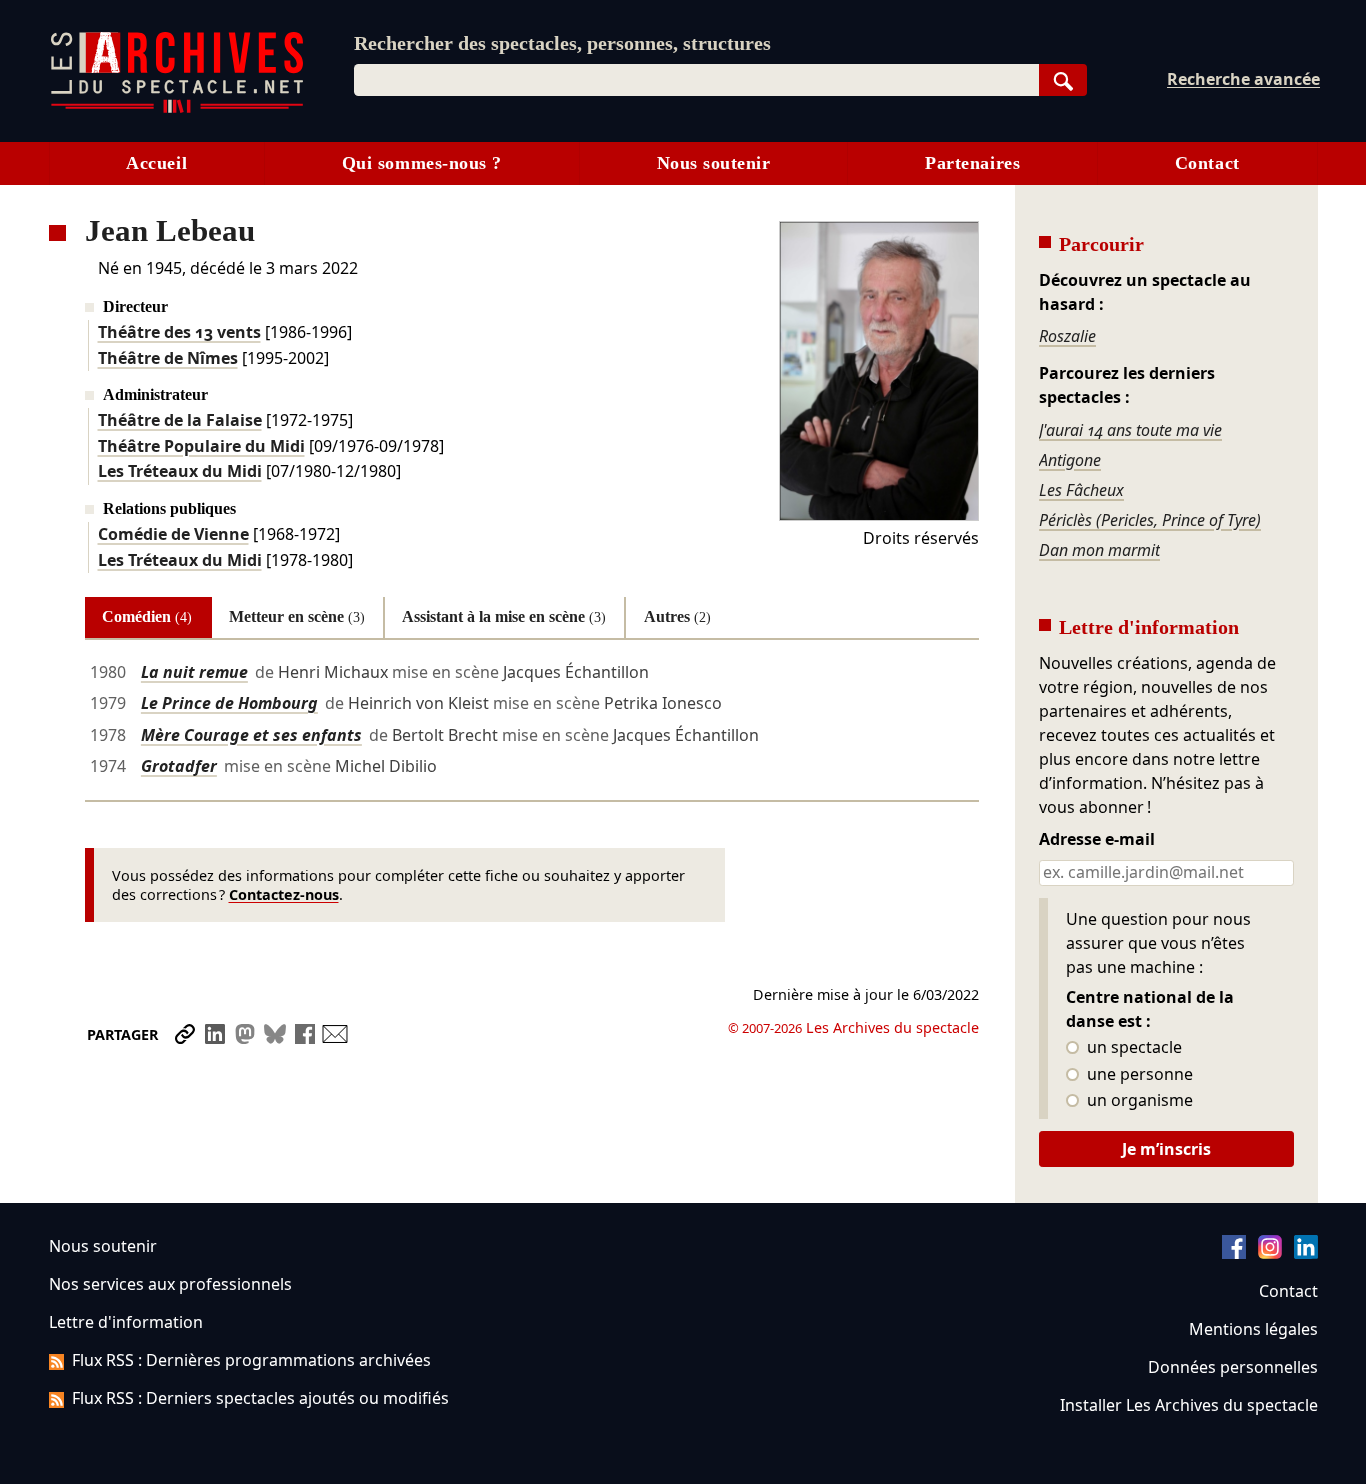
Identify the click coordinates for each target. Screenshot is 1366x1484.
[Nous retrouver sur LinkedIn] (1306, 1253)
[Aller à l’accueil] (177, 108)
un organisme (1138, 1101)
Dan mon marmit (1099, 550)
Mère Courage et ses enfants (251, 735)
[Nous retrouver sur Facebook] (1234, 1253)
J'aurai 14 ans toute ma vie (1130, 430)
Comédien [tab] (147, 616)
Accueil (156, 163)
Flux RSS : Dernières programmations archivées (251, 1360)
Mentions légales (1253, 1329)
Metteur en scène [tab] (297, 616)
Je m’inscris (1166, 1149)
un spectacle (1132, 1048)
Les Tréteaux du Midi (180, 471)
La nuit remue (194, 672)
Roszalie (1067, 336)
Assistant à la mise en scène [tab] (504, 616)
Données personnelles (1233, 1367)
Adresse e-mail (1097, 840)
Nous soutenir (714, 163)
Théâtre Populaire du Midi (201, 446)
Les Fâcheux (1081, 490)
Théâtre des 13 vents (179, 332)
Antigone (1070, 460)
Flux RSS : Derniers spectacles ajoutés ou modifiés (260, 1398)
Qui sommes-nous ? (422, 163)
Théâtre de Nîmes (168, 358)
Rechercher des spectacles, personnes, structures (562, 43)
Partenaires (972, 163)
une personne (1138, 1075)
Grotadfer (179, 766)
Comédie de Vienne (173, 534)
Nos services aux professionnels (170, 1284)
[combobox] (696, 80)
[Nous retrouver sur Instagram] (1270, 1253)
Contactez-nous (284, 894)
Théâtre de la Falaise (180, 420)
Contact (1207, 163)
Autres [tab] (677, 616)
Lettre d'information (126, 1322)
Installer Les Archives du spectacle (1189, 1405)
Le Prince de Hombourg (229, 703)
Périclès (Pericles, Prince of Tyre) (1150, 520)
